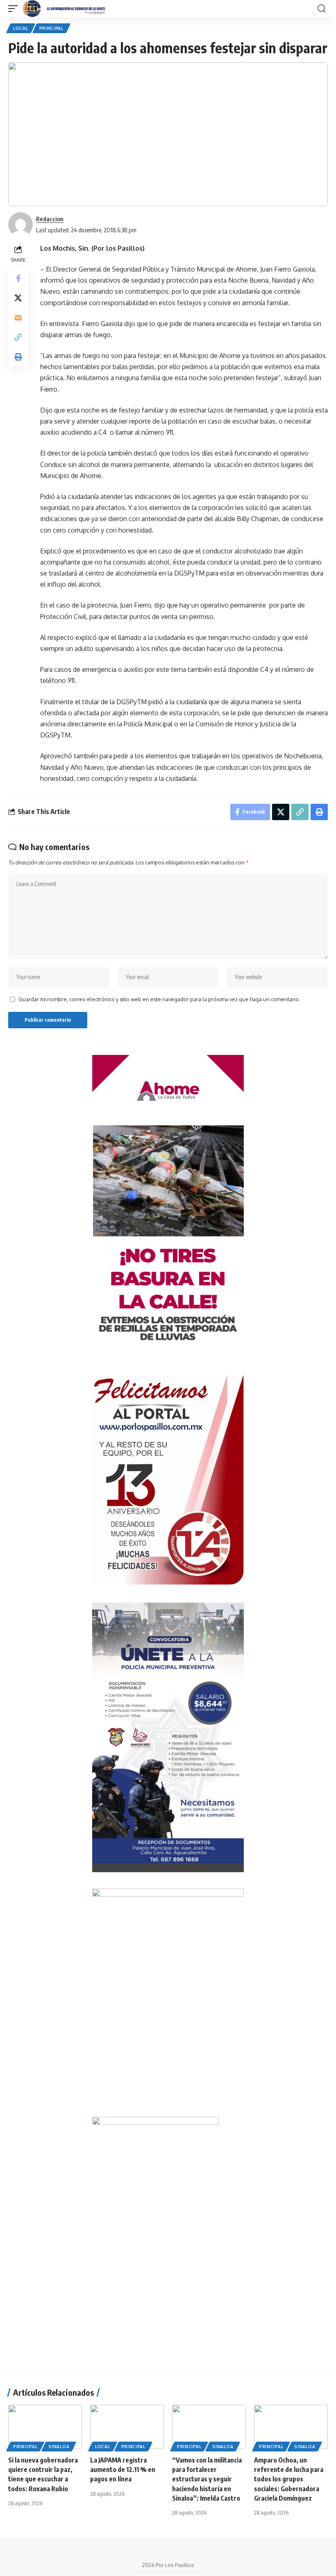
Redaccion (50, 219)
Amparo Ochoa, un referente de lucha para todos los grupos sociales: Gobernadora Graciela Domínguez (289, 2479)
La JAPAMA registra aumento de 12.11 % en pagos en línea (123, 2469)
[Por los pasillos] (65, 9)
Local (21, 28)
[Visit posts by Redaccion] (20, 224)
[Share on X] (18, 298)
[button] (15, 9)
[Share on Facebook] (18, 278)
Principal (51, 28)
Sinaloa (59, 2447)
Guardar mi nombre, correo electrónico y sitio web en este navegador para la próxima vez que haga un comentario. (159, 999)
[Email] (18, 317)
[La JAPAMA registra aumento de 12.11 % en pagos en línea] (127, 2427)
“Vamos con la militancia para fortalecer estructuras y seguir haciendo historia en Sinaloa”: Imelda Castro (207, 2479)
